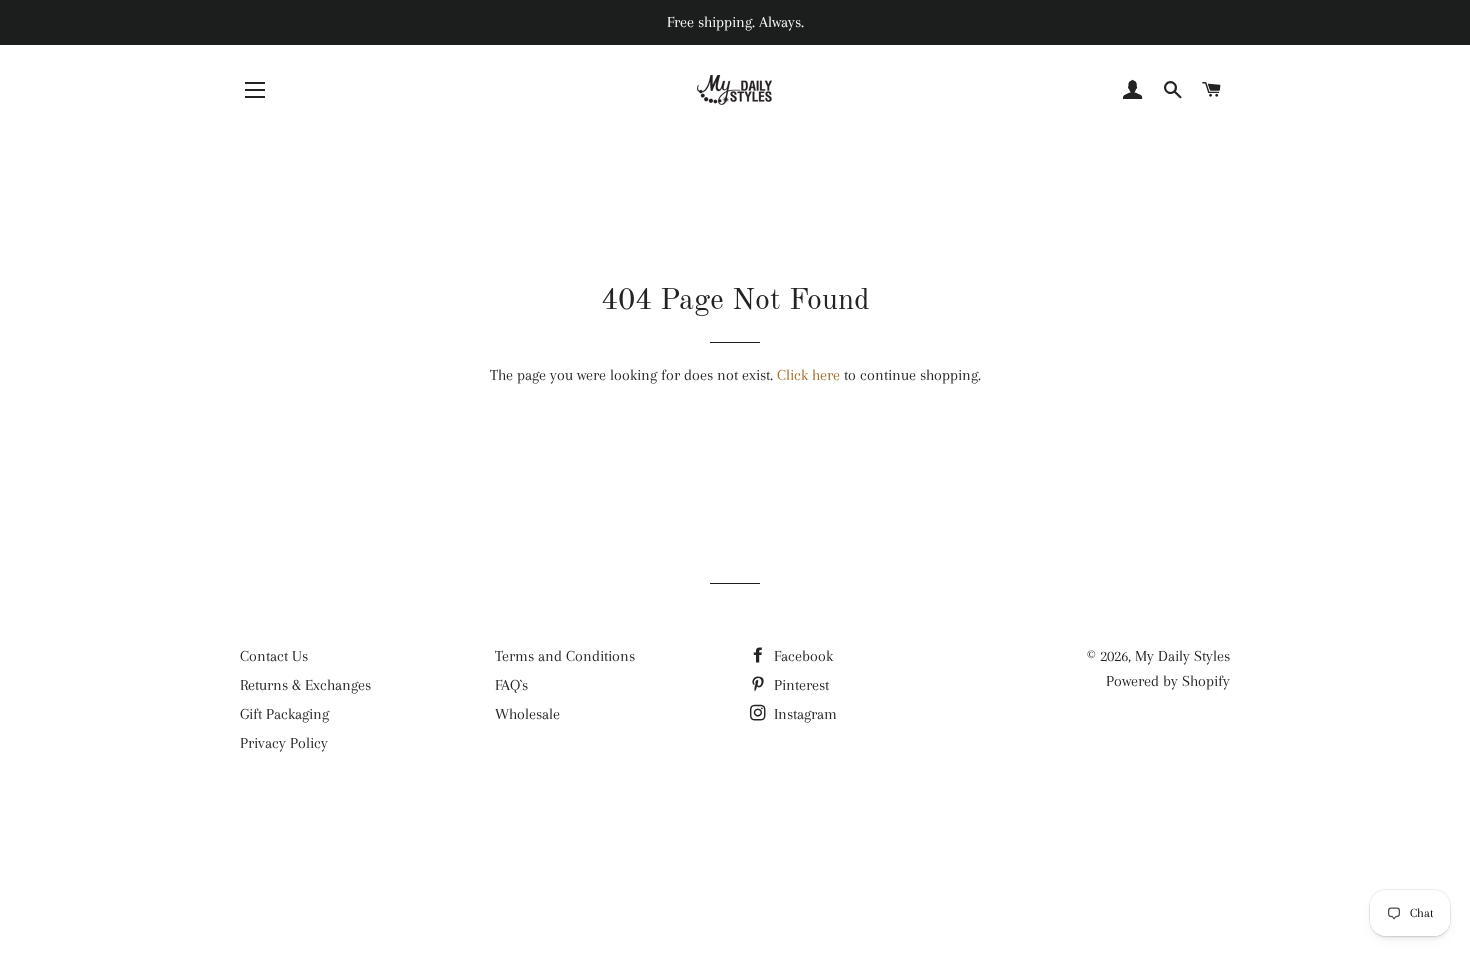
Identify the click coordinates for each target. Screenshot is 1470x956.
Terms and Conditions (565, 656)
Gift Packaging (284, 714)
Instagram (803, 714)
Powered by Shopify (1168, 681)
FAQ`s (511, 685)
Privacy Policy (284, 743)
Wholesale (527, 714)
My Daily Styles (1182, 656)
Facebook (801, 656)
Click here (808, 375)
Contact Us (274, 656)
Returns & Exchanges (305, 685)
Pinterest (799, 685)
